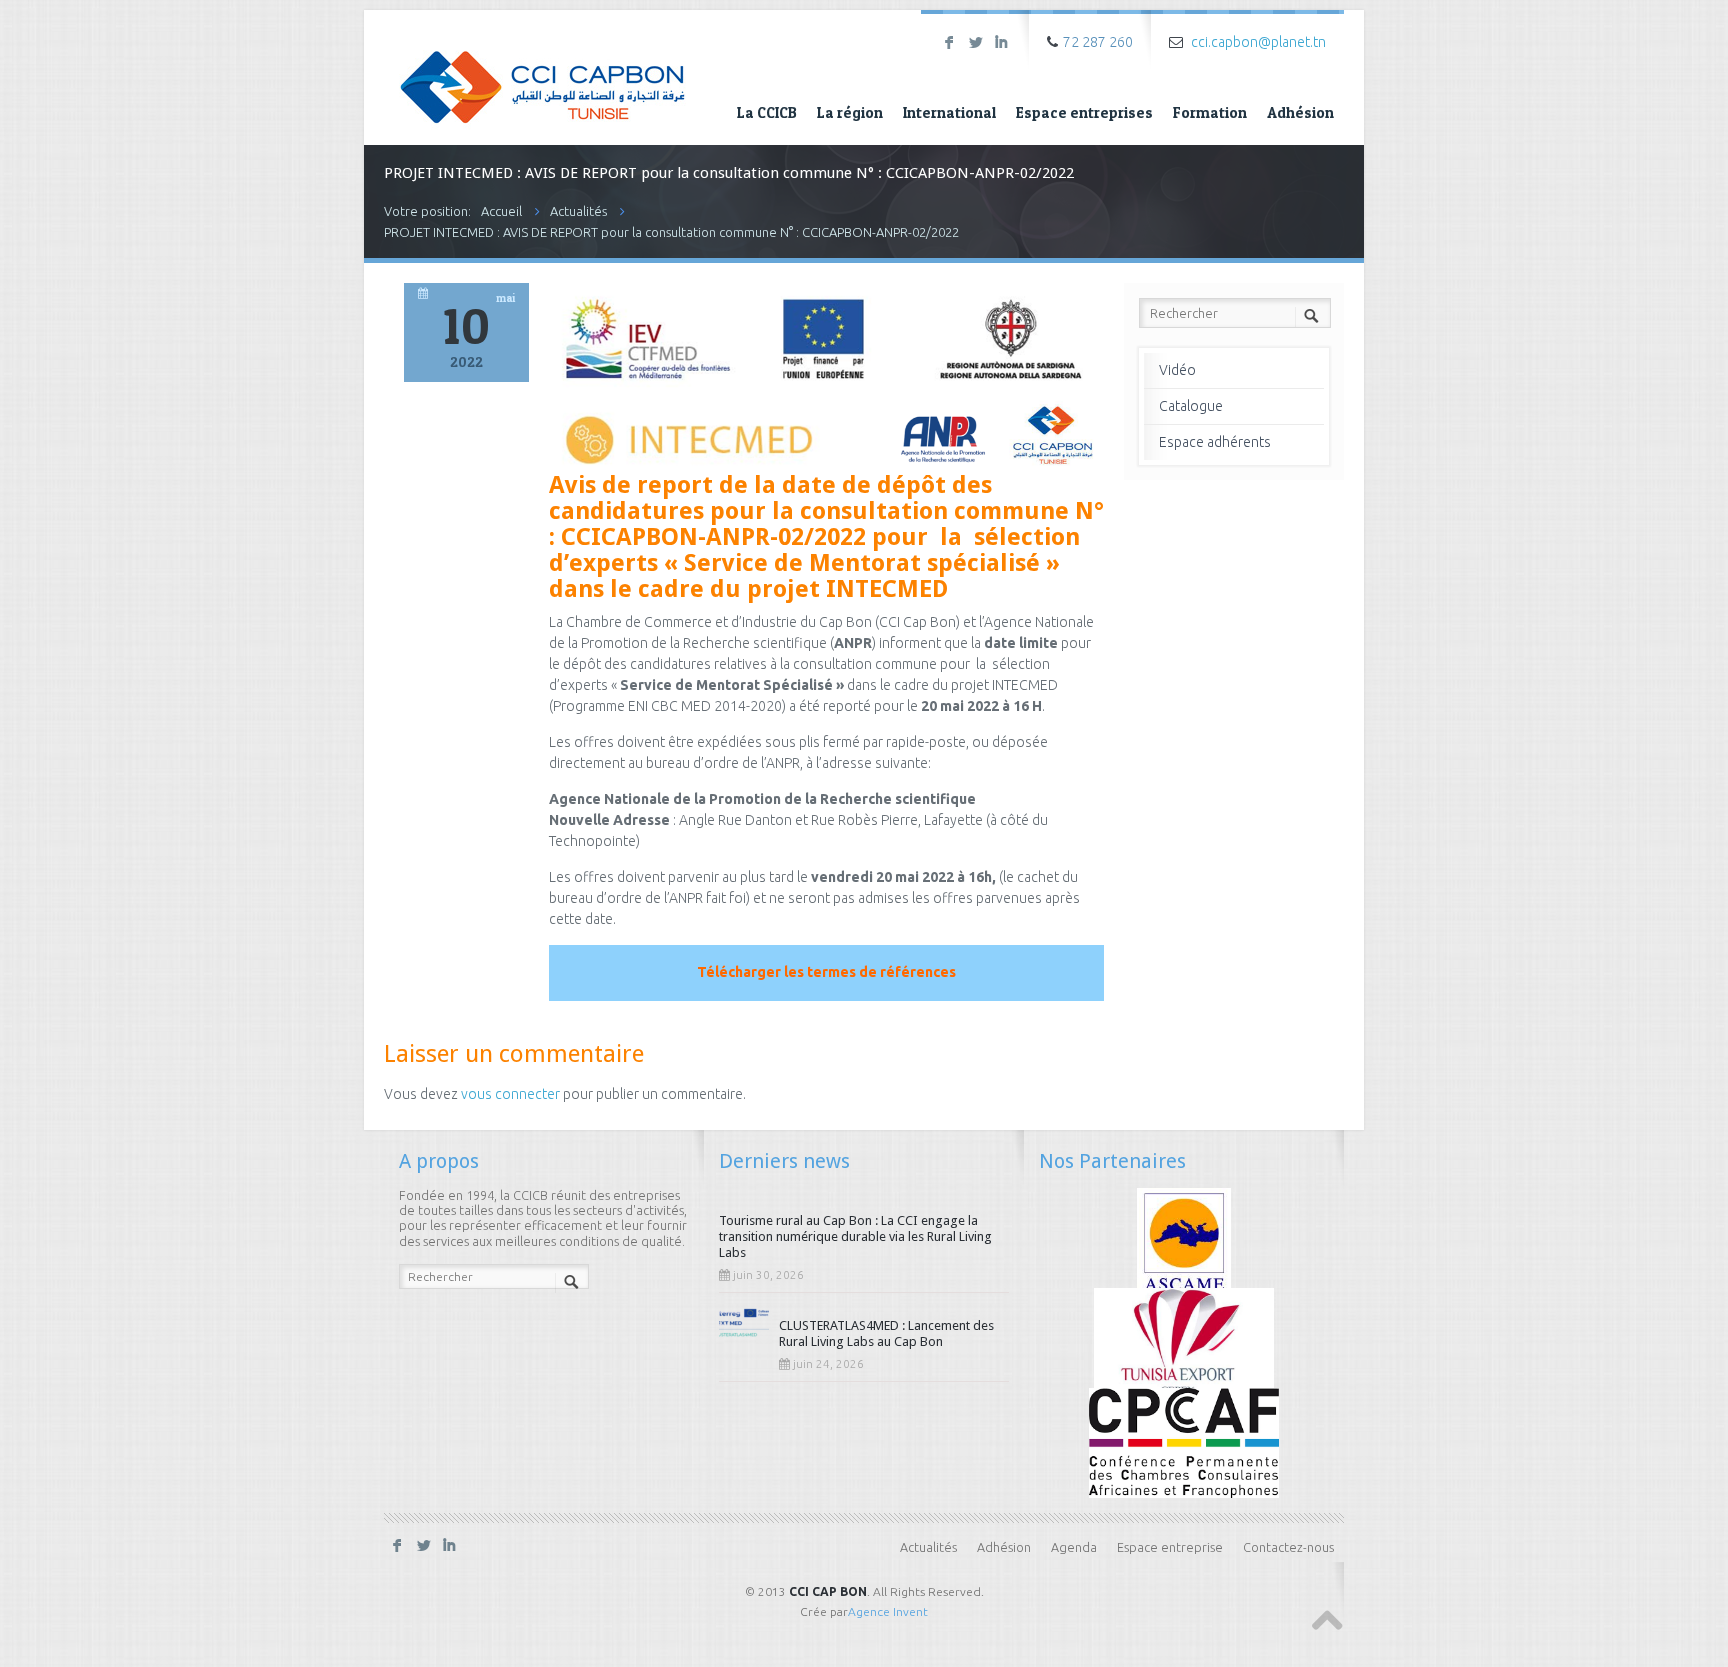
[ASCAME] (1184, 1241)
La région (850, 112)
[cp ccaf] (1184, 1441)
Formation (1210, 112)
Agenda (1074, 1547)
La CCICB (767, 112)
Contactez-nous (1288, 1547)
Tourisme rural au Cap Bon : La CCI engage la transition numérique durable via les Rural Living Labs (855, 1236)
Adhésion (1300, 112)
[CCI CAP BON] (542, 73)
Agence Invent (888, 1611)
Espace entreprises (1084, 112)
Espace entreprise (1170, 1547)
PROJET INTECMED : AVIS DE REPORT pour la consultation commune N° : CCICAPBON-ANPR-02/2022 (671, 232)
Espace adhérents (1215, 442)
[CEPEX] (1184, 1341)
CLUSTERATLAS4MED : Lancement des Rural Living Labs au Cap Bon (886, 1333)
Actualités (578, 211)
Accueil (501, 211)
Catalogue (1191, 406)
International (949, 112)
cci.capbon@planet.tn (1258, 42)
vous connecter (510, 1094)
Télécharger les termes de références (826, 972)
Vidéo (1177, 370)
